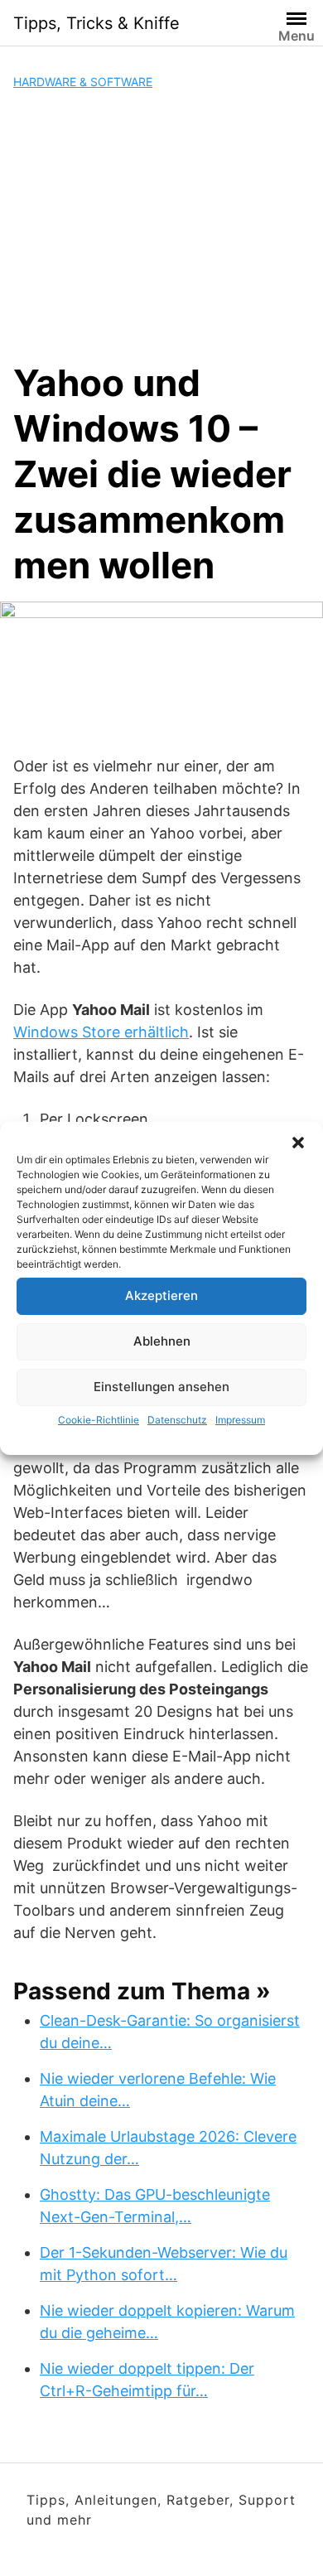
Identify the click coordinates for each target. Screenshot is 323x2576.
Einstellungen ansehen (161, 1387)
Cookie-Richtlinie (99, 1420)
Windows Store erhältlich (101, 1032)
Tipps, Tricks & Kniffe (96, 23)
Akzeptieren (161, 1295)
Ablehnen (162, 1341)
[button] (298, 1143)
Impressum (240, 1420)
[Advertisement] (161, 225)
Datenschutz (177, 1420)
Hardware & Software (83, 82)
